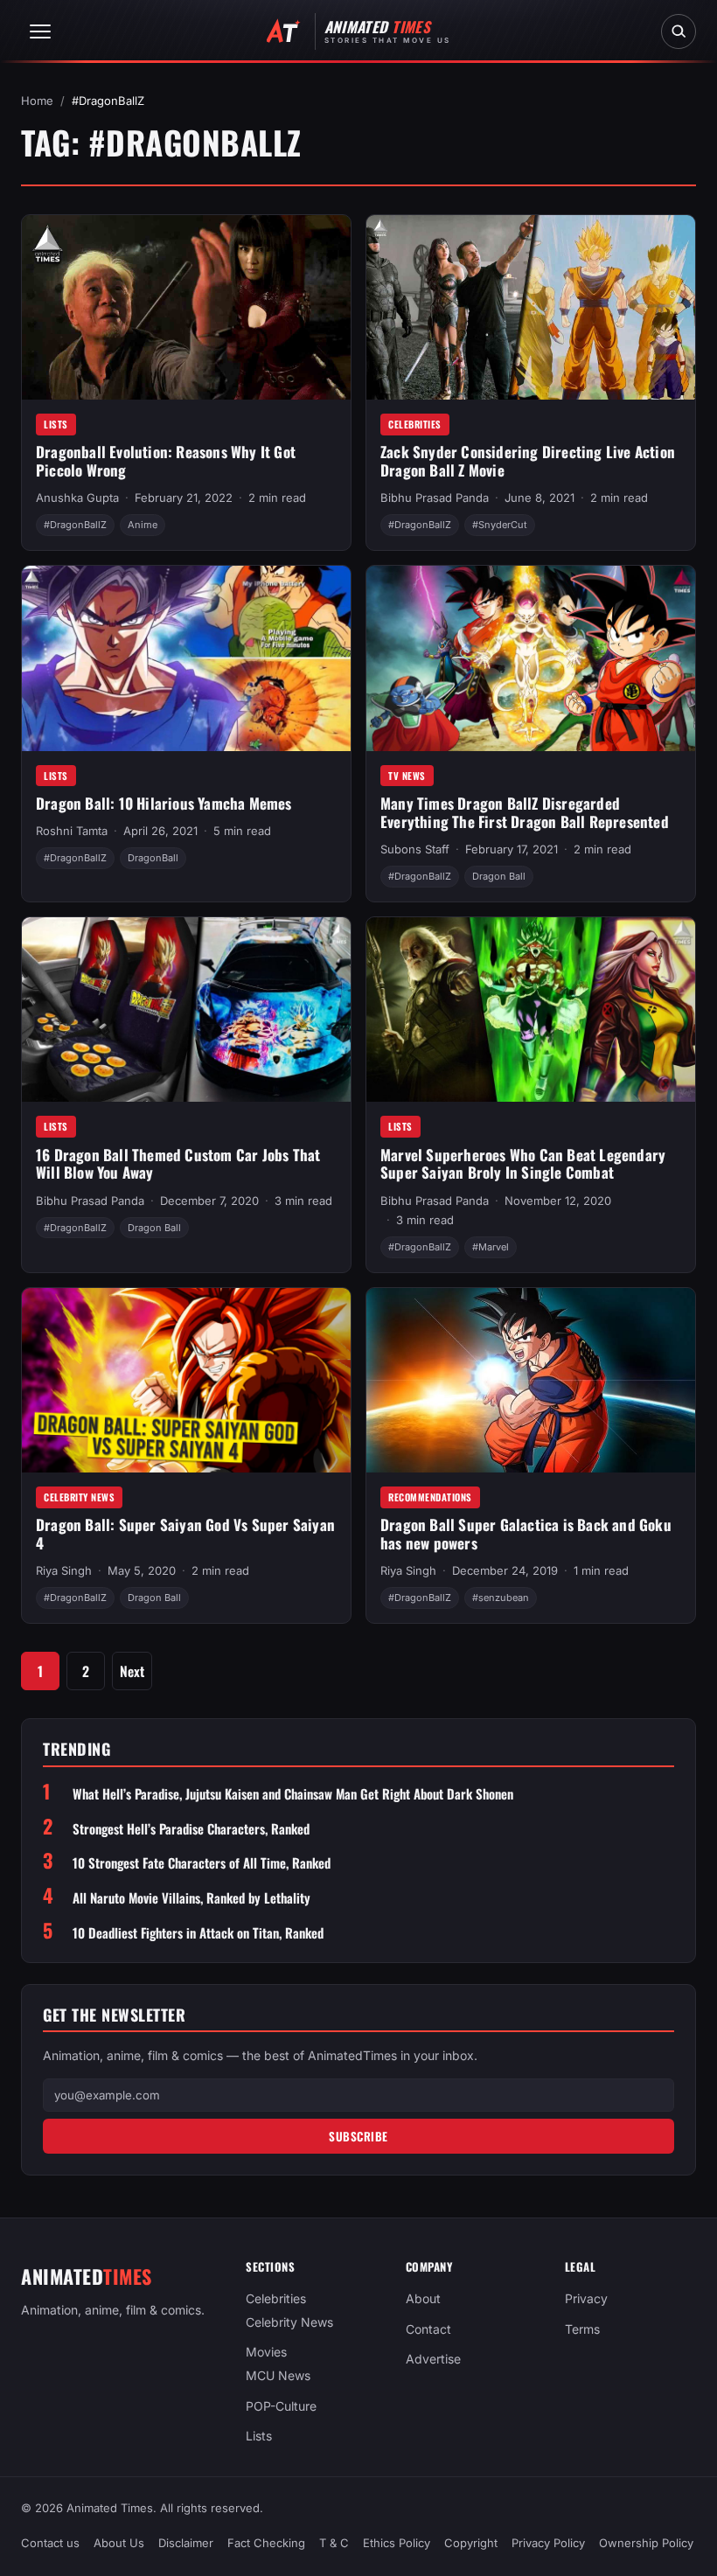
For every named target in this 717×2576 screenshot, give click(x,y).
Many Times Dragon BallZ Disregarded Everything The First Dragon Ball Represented (525, 812)
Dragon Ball (499, 876)
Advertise (433, 2360)
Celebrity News (79, 1497)
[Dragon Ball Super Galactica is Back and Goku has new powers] (531, 1381)
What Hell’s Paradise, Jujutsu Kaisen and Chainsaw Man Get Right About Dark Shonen (293, 1794)
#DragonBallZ (75, 525)
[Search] (679, 31)
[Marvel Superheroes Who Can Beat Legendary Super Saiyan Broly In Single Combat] (531, 1010)
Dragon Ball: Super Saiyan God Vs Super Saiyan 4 (185, 1534)
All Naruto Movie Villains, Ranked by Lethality (191, 1898)
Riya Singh (64, 1570)
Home (37, 101)
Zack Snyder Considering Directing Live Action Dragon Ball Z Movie (528, 461)
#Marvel (491, 1247)
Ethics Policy (397, 2543)
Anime (143, 525)
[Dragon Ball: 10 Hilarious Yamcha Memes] (186, 658)
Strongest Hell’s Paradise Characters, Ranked (191, 1829)
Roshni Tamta (72, 831)
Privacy (586, 2298)
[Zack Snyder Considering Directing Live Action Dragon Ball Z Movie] (531, 308)
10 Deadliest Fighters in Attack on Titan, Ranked (198, 1933)
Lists (56, 424)
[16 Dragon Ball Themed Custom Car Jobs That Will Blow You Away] (186, 1010)
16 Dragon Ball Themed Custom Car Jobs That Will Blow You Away (178, 1164)
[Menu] (40, 31)
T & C (334, 2543)
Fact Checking (266, 2543)
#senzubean (501, 1598)
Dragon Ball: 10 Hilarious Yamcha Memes (164, 803)
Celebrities (415, 424)
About (423, 2298)
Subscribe (358, 2136)
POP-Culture (281, 2406)
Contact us (50, 2543)
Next (132, 1671)
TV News (407, 776)
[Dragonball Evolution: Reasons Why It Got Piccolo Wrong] (186, 308)
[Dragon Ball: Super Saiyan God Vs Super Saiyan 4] (186, 1381)
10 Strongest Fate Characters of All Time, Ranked (202, 1863)
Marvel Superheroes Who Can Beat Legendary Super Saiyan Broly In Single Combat (523, 1164)
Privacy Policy (548, 2543)
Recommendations (430, 1497)
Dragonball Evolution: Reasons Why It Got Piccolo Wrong (166, 461)
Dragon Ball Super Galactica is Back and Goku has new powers (526, 1534)
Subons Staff (415, 849)
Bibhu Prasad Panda (435, 498)
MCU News (278, 2375)
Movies (266, 2353)
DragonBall (153, 858)
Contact (428, 2329)
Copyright (471, 2543)
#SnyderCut (500, 525)
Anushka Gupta (77, 498)
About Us (119, 2543)
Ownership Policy (646, 2543)
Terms (582, 2329)
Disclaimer (186, 2543)
